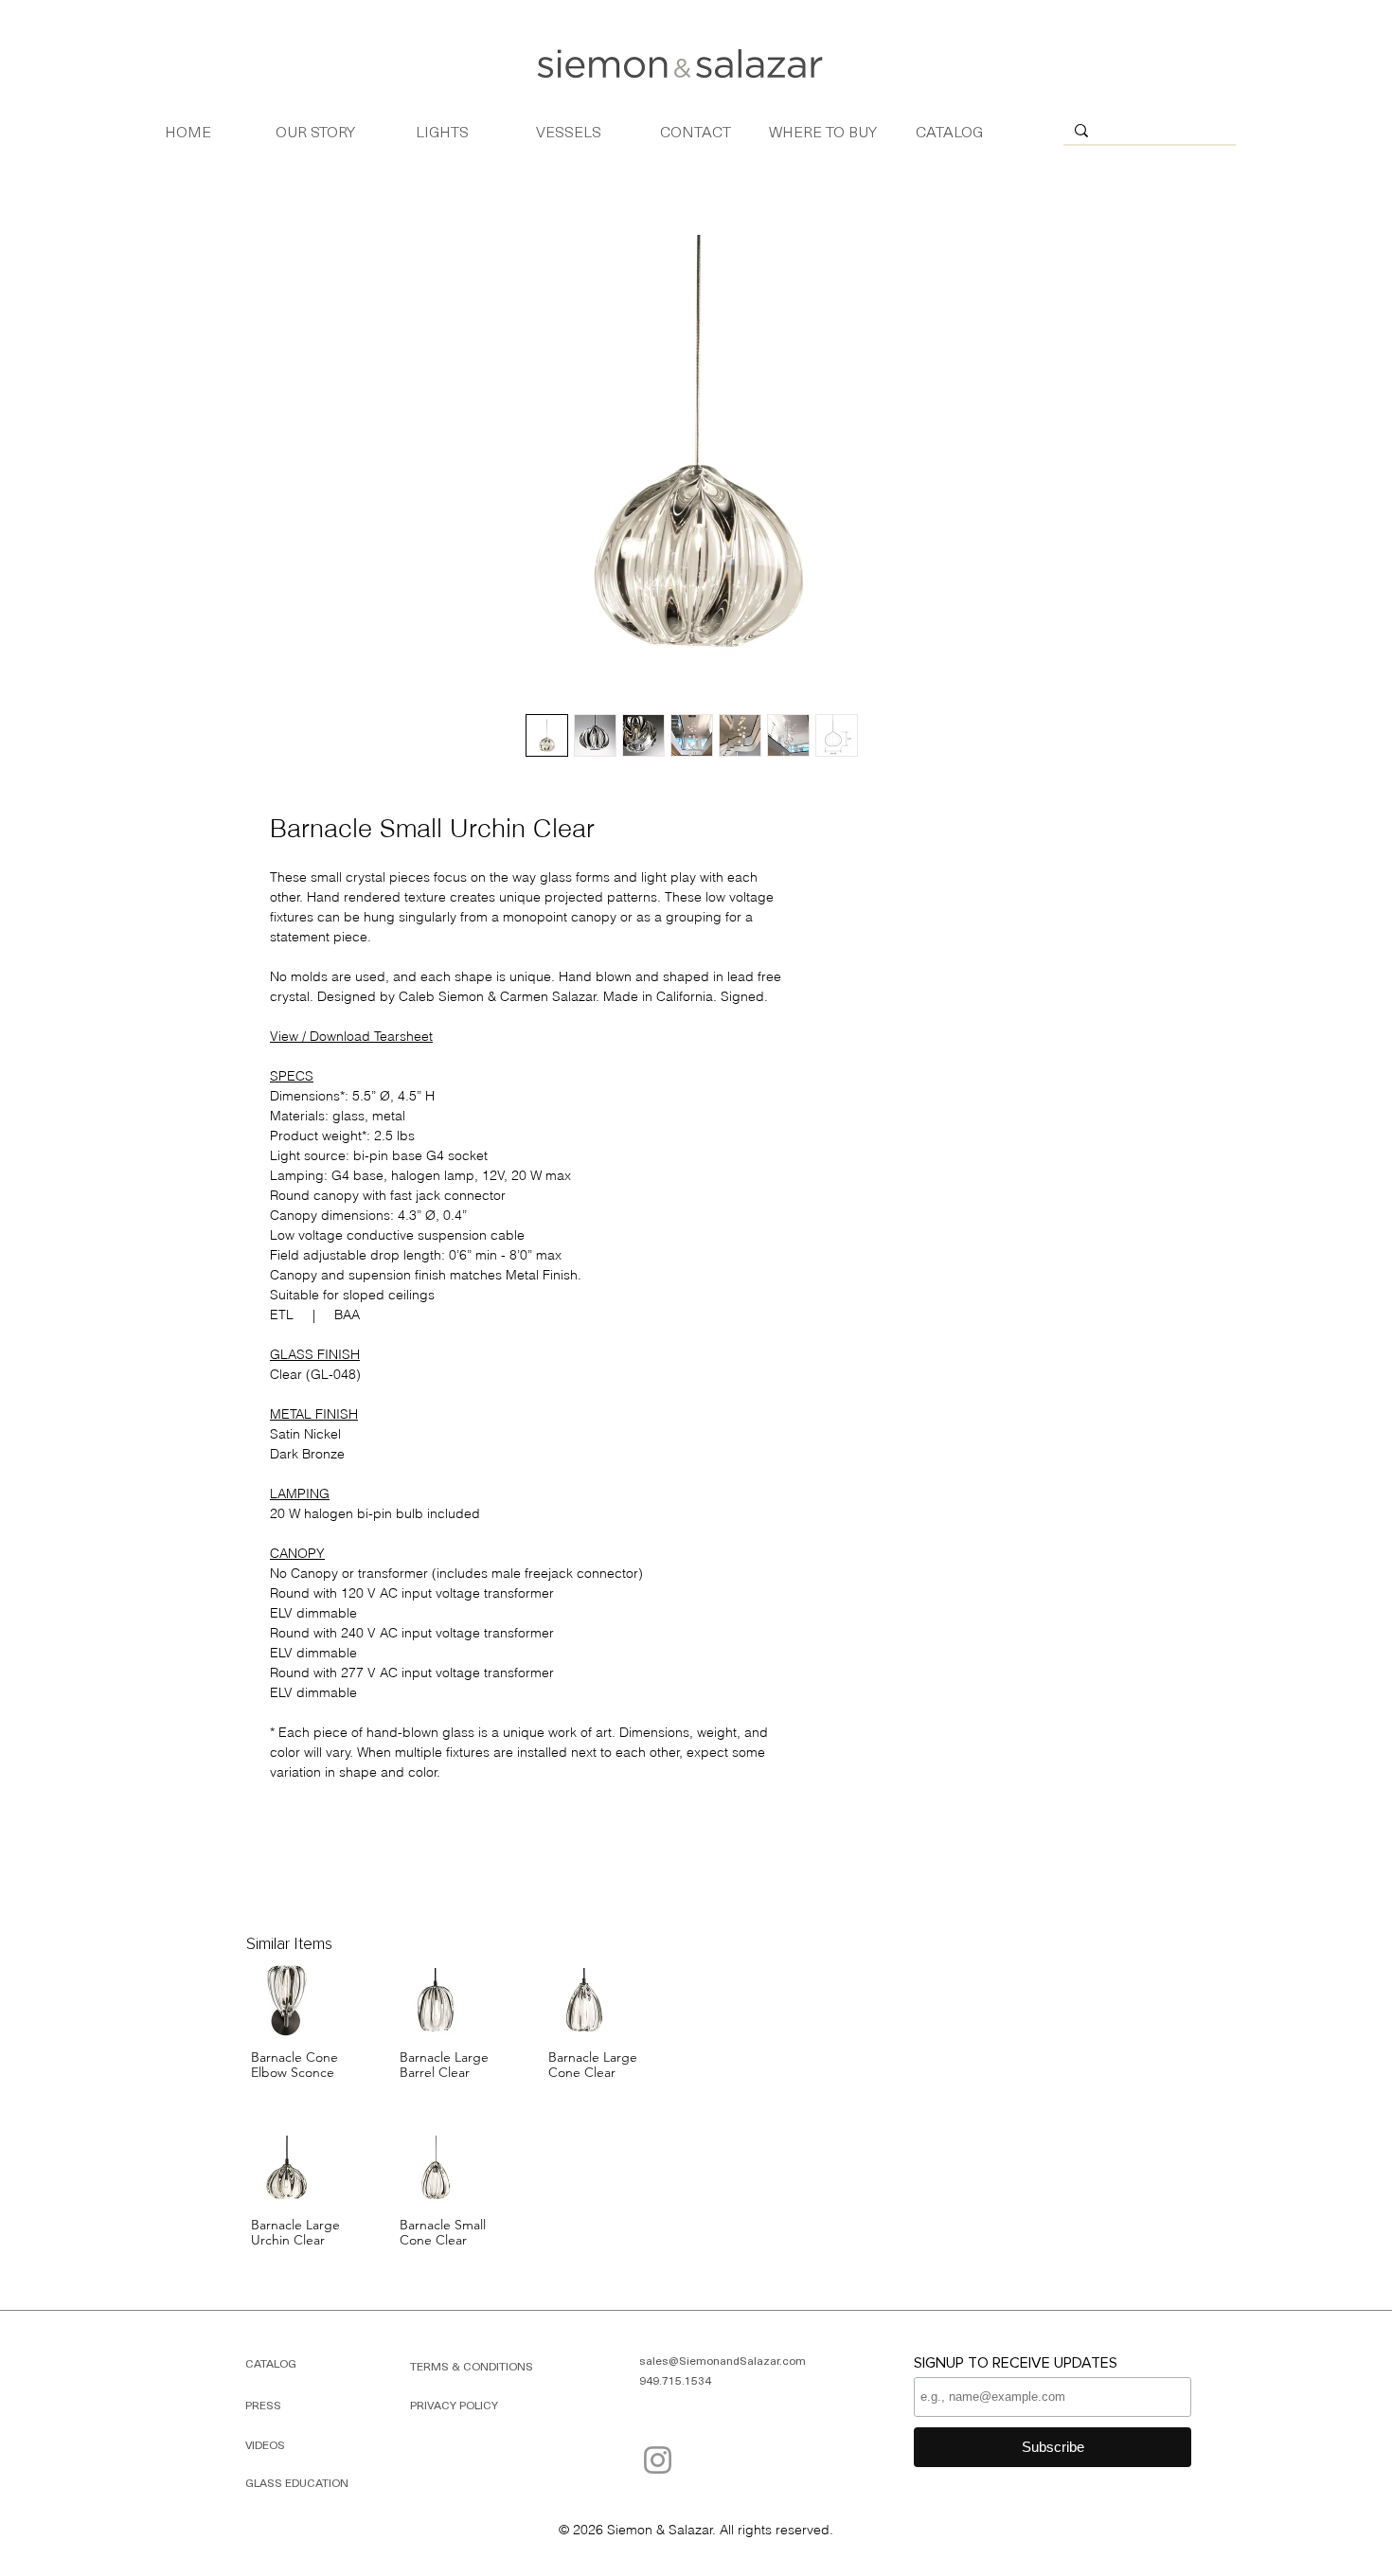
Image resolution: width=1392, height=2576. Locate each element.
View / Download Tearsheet (351, 1036)
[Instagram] (658, 2460)
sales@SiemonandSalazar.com (723, 2360)
